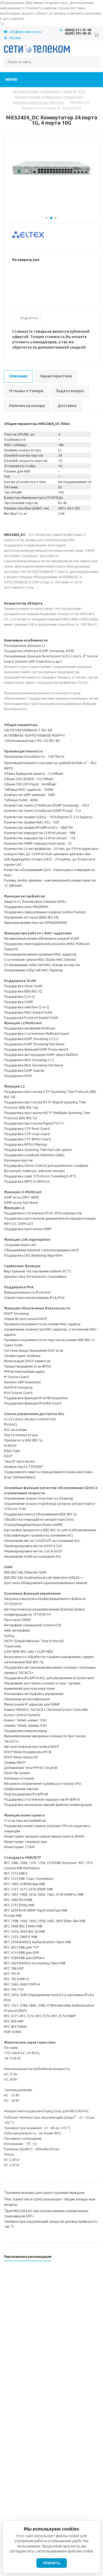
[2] (20, 277)
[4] (31, 277)
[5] (36, 277)
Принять (52, 2563)
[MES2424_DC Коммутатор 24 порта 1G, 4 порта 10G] (51, 192)
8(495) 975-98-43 (78, 33)
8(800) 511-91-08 (78, 30)
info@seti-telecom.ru (25, 32)
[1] (15, 277)
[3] (25, 277)
